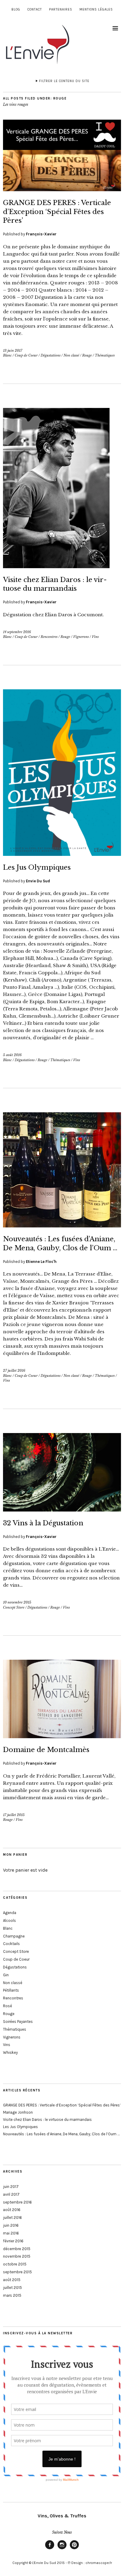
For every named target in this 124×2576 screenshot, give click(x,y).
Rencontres (49, 637)
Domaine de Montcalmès (46, 1750)
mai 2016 (11, 2233)
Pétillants (11, 1990)
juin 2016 (11, 2225)
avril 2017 (11, 2194)
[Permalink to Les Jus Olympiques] (62, 854)
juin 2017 (11, 2187)
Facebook (50, 2549)
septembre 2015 (17, 2272)
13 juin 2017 (13, 351)
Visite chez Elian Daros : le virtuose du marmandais (47, 2120)
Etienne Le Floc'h (41, 1262)
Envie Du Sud (38, 881)
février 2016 (13, 2241)
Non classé (71, 355)
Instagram (62, 2549)
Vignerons (81, 637)
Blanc (7, 355)
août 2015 (12, 2280)
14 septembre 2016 (17, 632)
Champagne (14, 1936)
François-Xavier (41, 234)
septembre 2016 (17, 2202)
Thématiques (105, 355)
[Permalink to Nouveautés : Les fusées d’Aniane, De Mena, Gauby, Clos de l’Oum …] (62, 1226)
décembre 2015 (17, 2249)
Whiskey (10, 2052)
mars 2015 (12, 2295)
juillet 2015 (12, 2288)
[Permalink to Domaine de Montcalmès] (62, 1736)
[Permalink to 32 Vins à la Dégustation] (62, 1510)
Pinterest (74, 2549)
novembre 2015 (17, 2256)
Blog (16, 9)
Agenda (10, 1913)
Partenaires (61, 9)
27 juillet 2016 (14, 1371)
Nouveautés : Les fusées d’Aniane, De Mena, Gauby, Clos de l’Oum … (61, 2134)
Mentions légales (96, 9)
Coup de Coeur (26, 355)
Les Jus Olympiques (37, 867)
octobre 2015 (15, 2264)
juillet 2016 (12, 2218)
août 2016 (12, 2210)
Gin (6, 1975)
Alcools (9, 1921)
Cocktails (11, 1944)
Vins (95, 637)
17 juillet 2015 (14, 1815)
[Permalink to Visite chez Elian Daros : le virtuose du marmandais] (56, 566)
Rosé (8, 2006)
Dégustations (51, 355)
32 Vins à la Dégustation (43, 1523)
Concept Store (14, 1607)
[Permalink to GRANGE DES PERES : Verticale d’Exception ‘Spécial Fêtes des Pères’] (62, 189)
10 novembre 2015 (17, 1602)
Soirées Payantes (18, 2022)
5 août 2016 (12, 1055)
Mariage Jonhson (18, 2112)
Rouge (87, 355)
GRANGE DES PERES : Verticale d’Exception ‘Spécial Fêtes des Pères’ (57, 212)
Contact (35, 9)
